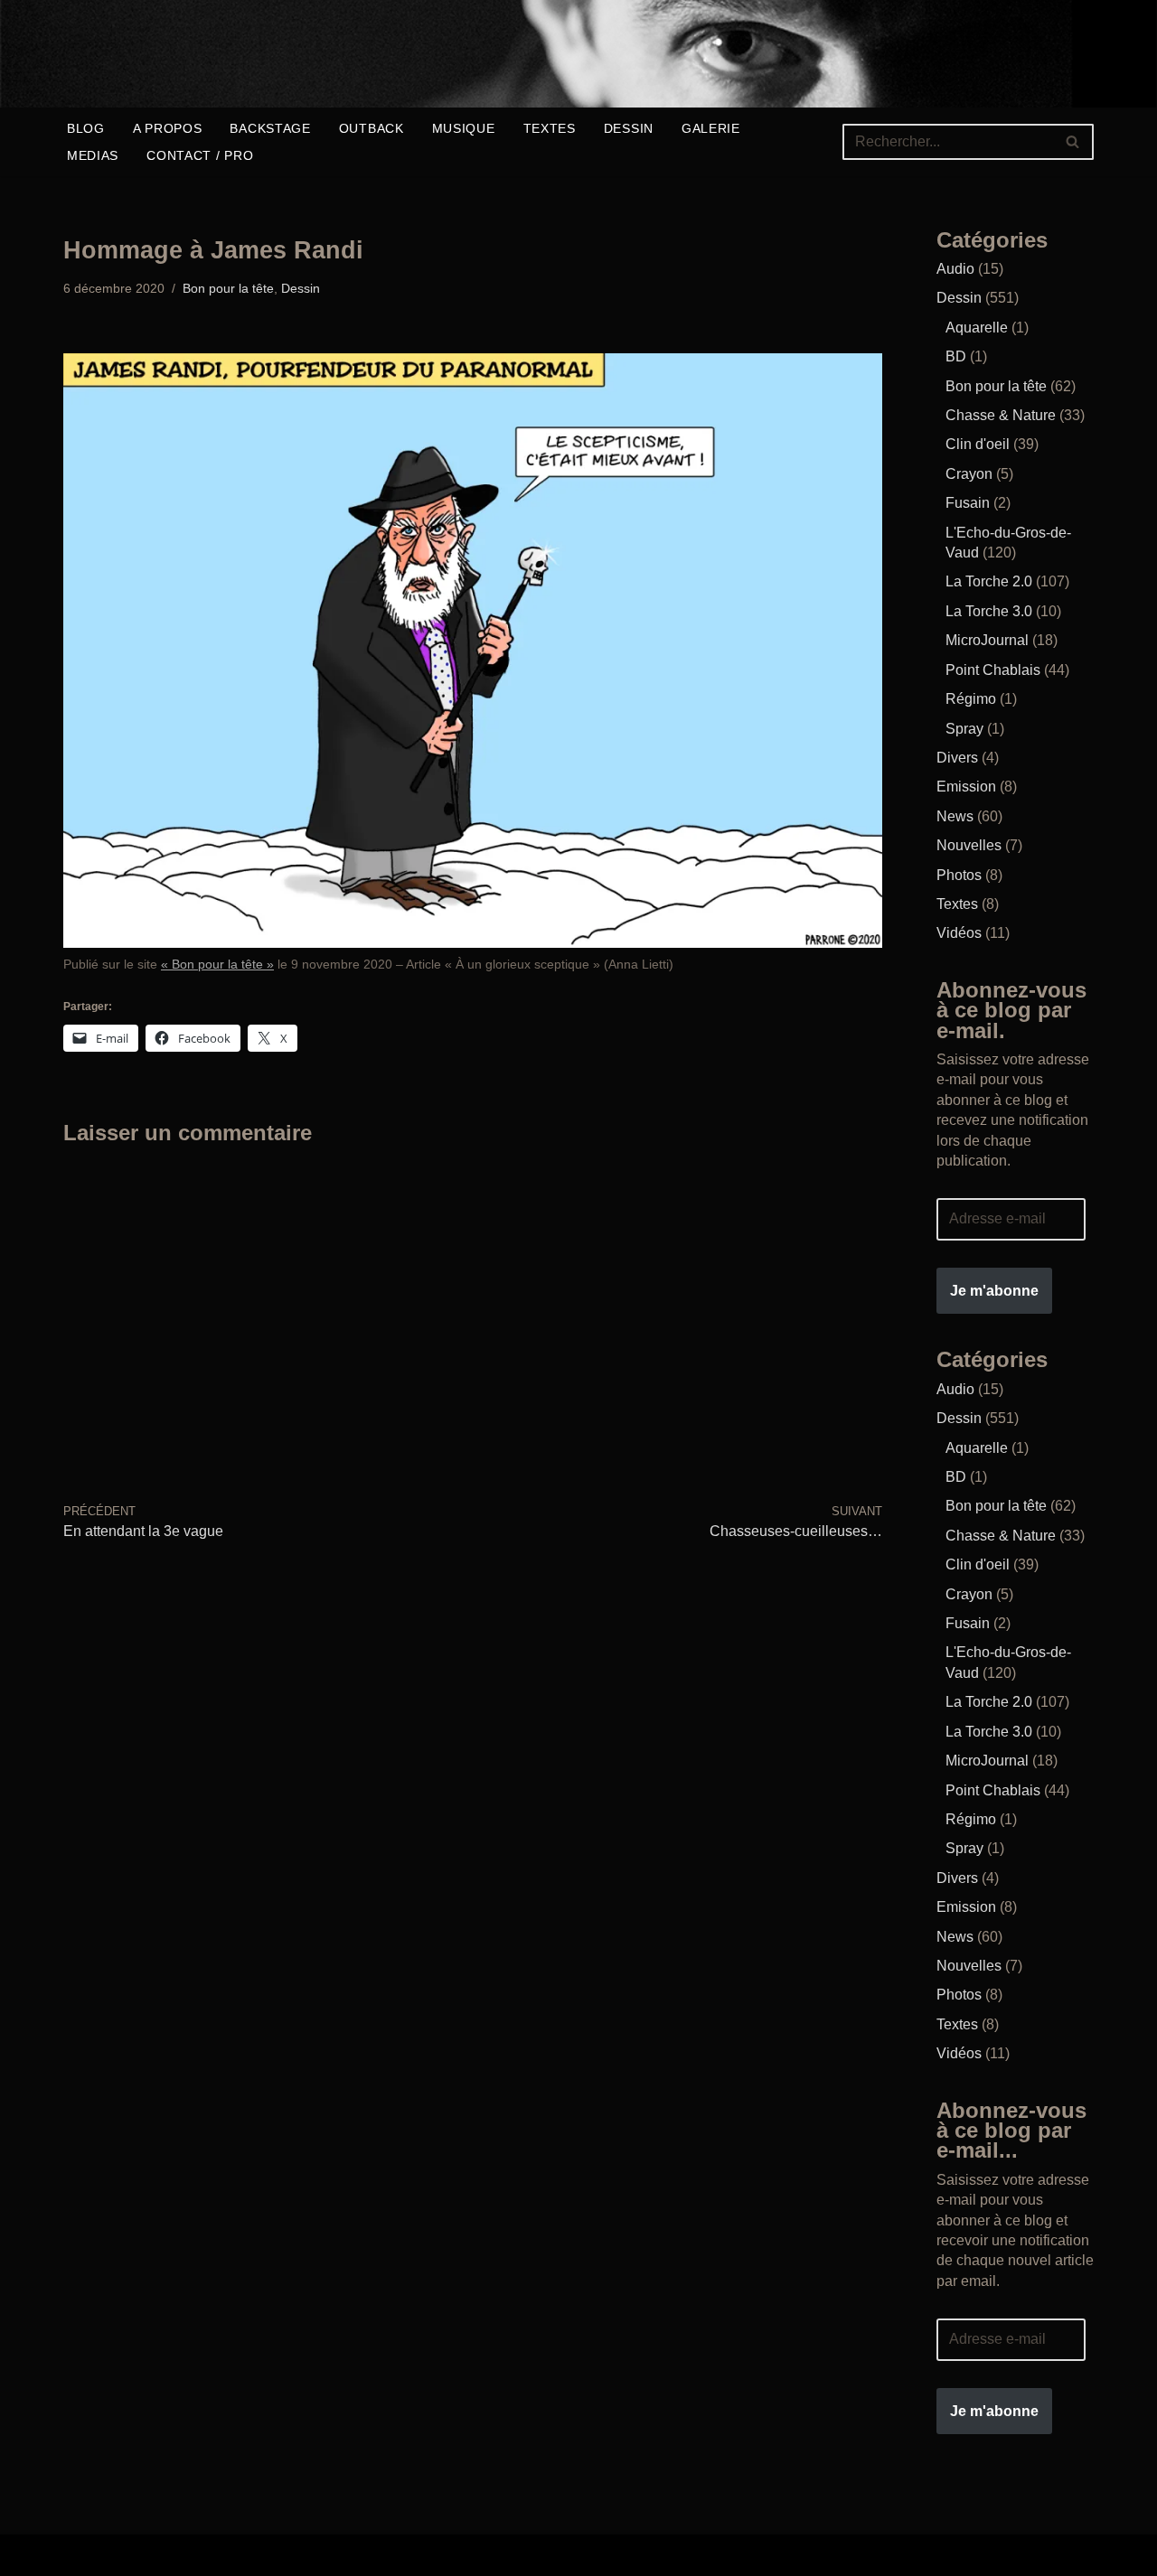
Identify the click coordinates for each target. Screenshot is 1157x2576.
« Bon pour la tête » (217, 964)
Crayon (969, 474)
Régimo (971, 699)
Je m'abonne (994, 1291)
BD (956, 356)
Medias (93, 155)
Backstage (270, 128)
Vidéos (959, 933)
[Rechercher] (1073, 142)
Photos (959, 875)
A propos (168, 128)
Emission (966, 787)
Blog (86, 128)
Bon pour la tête (228, 288)
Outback (372, 128)
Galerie (711, 128)
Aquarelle (977, 328)
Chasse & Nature (1001, 415)
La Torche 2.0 (989, 581)
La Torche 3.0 (989, 611)
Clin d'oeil (978, 444)
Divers (957, 758)
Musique (464, 128)
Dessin (629, 128)
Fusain (968, 503)
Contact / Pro (200, 155)
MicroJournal (987, 640)
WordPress (348, 2555)
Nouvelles (969, 845)
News (955, 816)
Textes (550, 128)
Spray (964, 729)
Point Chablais (993, 670)
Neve (80, 2555)
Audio (955, 269)
